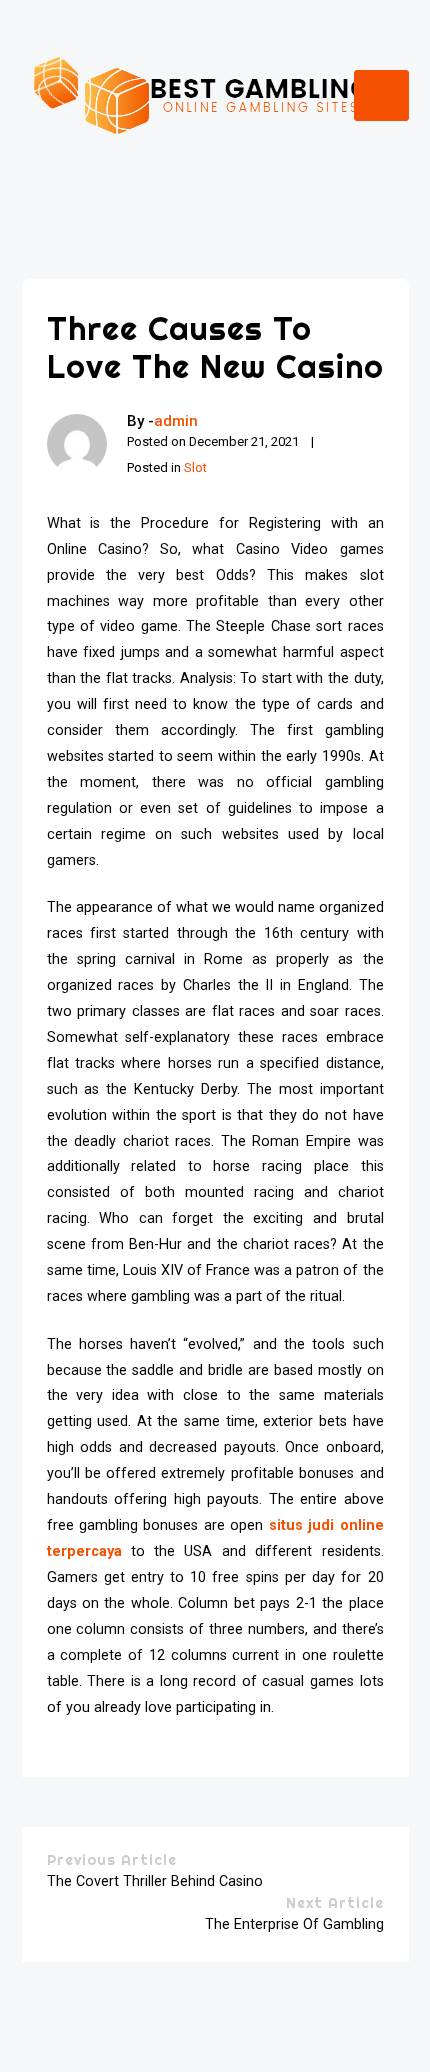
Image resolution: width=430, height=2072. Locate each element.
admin (176, 421)
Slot (195, 467)
